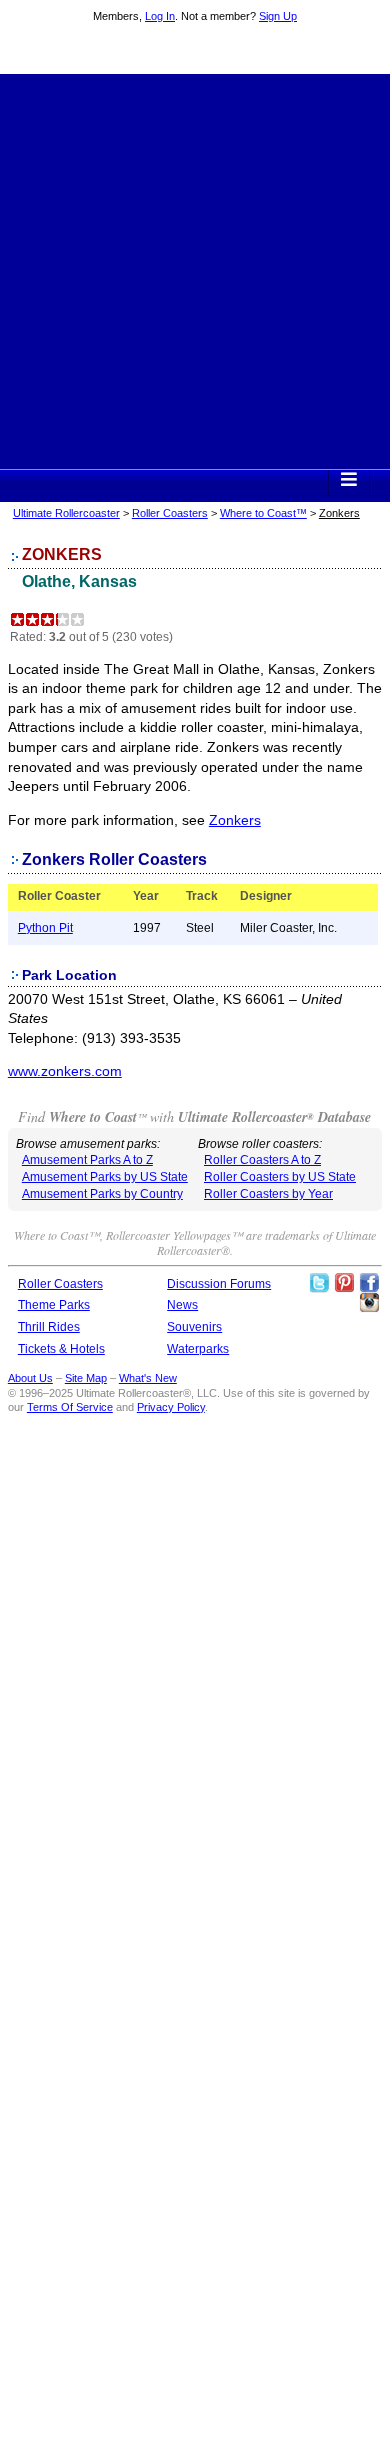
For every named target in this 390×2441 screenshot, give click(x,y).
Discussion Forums (219, 1284)
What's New (148, 1378)
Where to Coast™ (263, 513)
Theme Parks (54, 1305)
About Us (30, 1378)
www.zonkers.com (65, 1071)
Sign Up (278, 16)
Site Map (86, 1378)
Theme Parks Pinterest (344, 1283)
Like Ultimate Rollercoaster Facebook (369, 1283)
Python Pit (45, 928)
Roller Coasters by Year (268, 1194)
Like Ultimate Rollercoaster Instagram (369, 1303)
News (182, 1305)
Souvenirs (194, 1327)
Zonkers (235, 820)
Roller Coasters (170, 513)
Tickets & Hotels (61, 1349)
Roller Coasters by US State (280, 1177)
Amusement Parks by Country (102, 1194)
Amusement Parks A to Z (87, 1160)
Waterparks (198, 1349)
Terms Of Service (70, 1407)
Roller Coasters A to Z (262, 1160)
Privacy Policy (171, 1407)
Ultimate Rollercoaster (195, 51)
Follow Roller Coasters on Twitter (319, 1283)
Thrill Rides (49, 1327)
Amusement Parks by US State (105, 1177)
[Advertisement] (195, 269)
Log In (160, 16)
